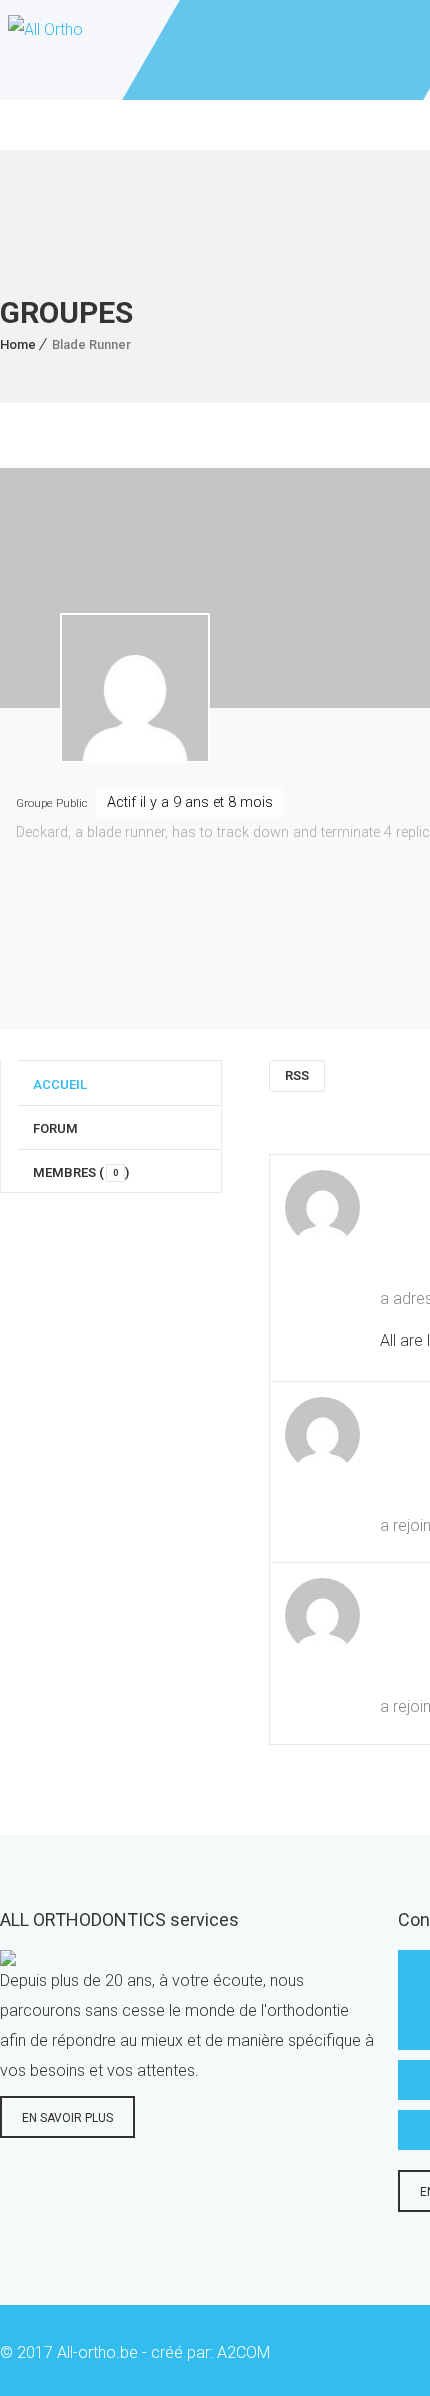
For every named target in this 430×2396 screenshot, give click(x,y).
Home (18, 344)
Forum (55, 1128)
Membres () (81, 1172)
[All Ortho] (41, 50)
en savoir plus (67, 2118)
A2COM (243, 2352)
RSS (297, 1075)
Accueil (60, 1084)
